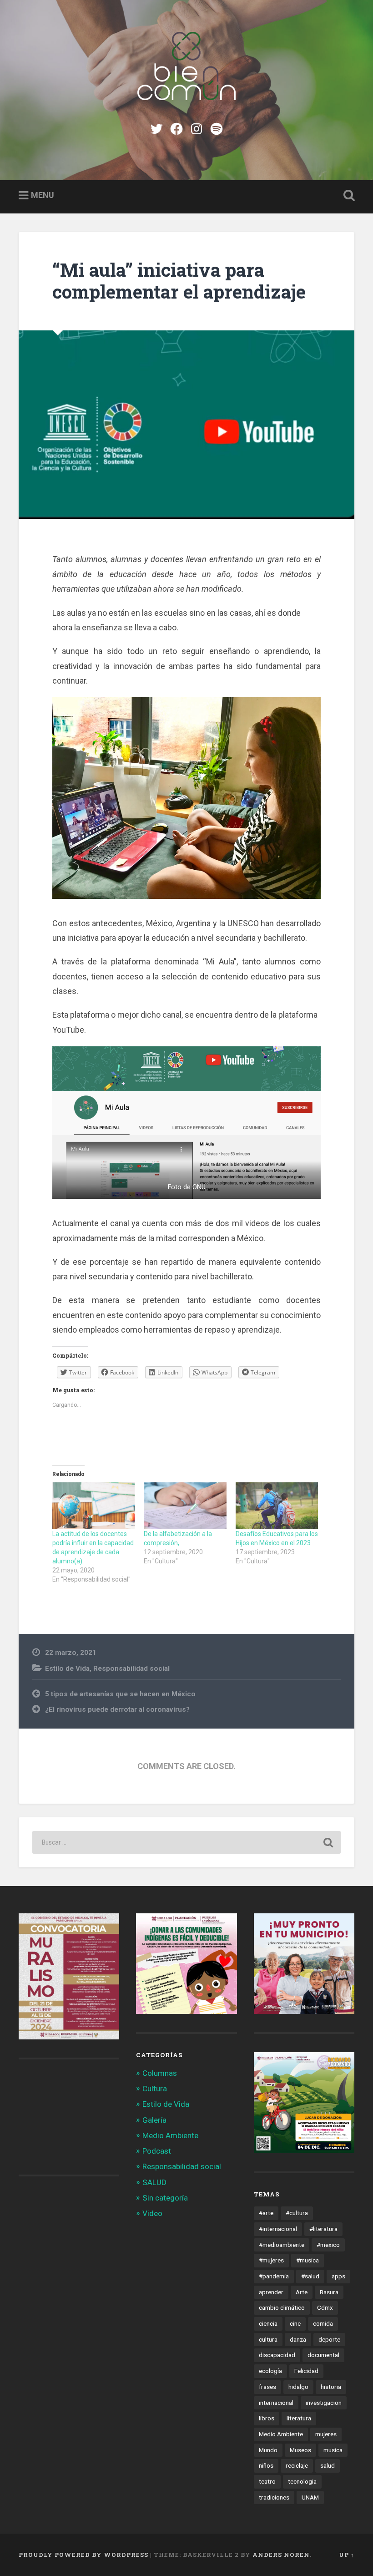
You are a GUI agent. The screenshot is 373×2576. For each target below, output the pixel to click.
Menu (43, 195)
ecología (270, 2371)
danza (298, 2339)
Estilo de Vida (67, 1668)
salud (328, 2465)
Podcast (157, 2151)
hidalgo (298, 2387)
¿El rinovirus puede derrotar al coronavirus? (117, 1709)
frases (267, 2387)
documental (323, 2355)
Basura (329, 2292)
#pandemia (274, 2276)
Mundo (268, 2450)
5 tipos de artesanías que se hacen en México (120, 1694)
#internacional (278, 2229)
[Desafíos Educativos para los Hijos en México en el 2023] (277, 1506)
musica (333, 2450)
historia (331, 2387)
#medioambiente (282, 2245)
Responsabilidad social (131, 1668)
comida (323, 2323)
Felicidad (306, 2371)
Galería (154, 2120)
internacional (276, 2403)
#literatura (323, 2229)
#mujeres (271, 2260)
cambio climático (282, 2307)
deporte (329, 2339)
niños (266, 2465)
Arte (302, 2292)
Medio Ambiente (170, 2135)
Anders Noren (281, 2555)
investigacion (324, 2403)
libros (267, 2418)
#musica (307, 2260)
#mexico (328, 2245)
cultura (268, 2339)
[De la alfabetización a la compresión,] (185, 1506)
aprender (271, 2292)
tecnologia (302, 2481)
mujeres (326, 2434)
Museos (300, 2450)
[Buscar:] (186, 1842)
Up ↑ (347, 2555)
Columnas (160, 2073)
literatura (299, 2418)
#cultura (297, 2213)
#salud (310, 2276)
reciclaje (297, 2465)
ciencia (268, 2323)
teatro (267, 2481)
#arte (266, 2213)
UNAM (310, 2497)
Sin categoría (165, 2198)
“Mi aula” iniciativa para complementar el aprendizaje (179, 281)
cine (295, 2323)
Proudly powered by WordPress (83, 2555)
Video (152, 2213)
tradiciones (274, 2497)
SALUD (154, 2182)
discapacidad (277, 2355)
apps (338, 2276)
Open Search (347, 196)
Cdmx (325, 2307)
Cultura (155, 2089)
